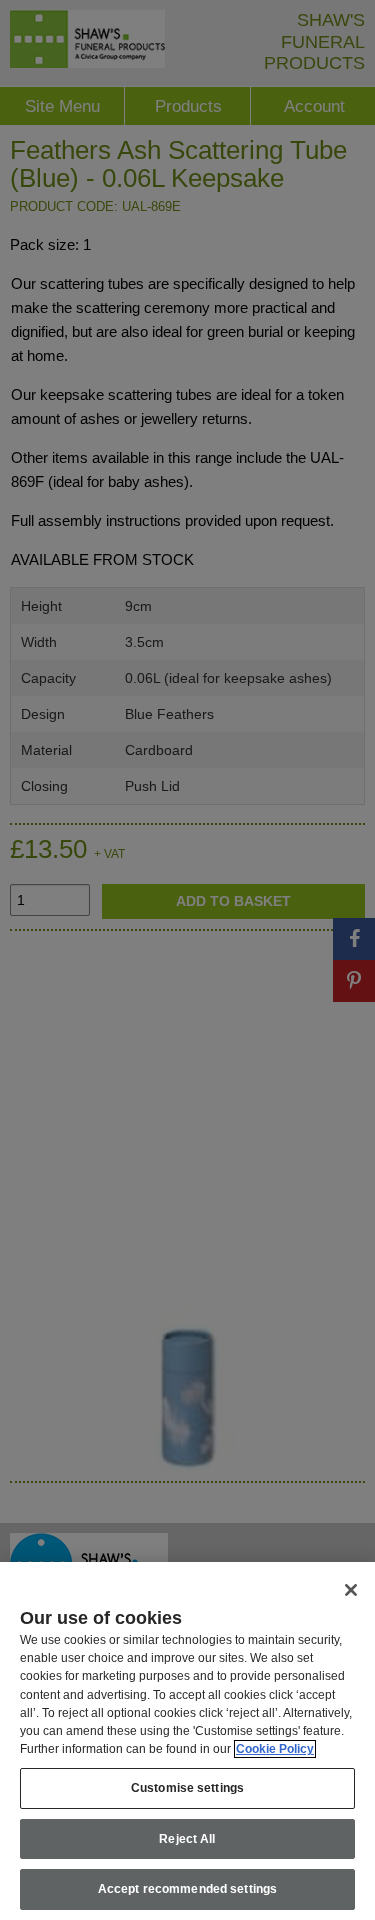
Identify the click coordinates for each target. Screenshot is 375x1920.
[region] (187, 1741)
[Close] (351, 1590)
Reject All (187, 1839)
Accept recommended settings (187, 1889)
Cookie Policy (275, 1749)
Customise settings (187, 1788)
